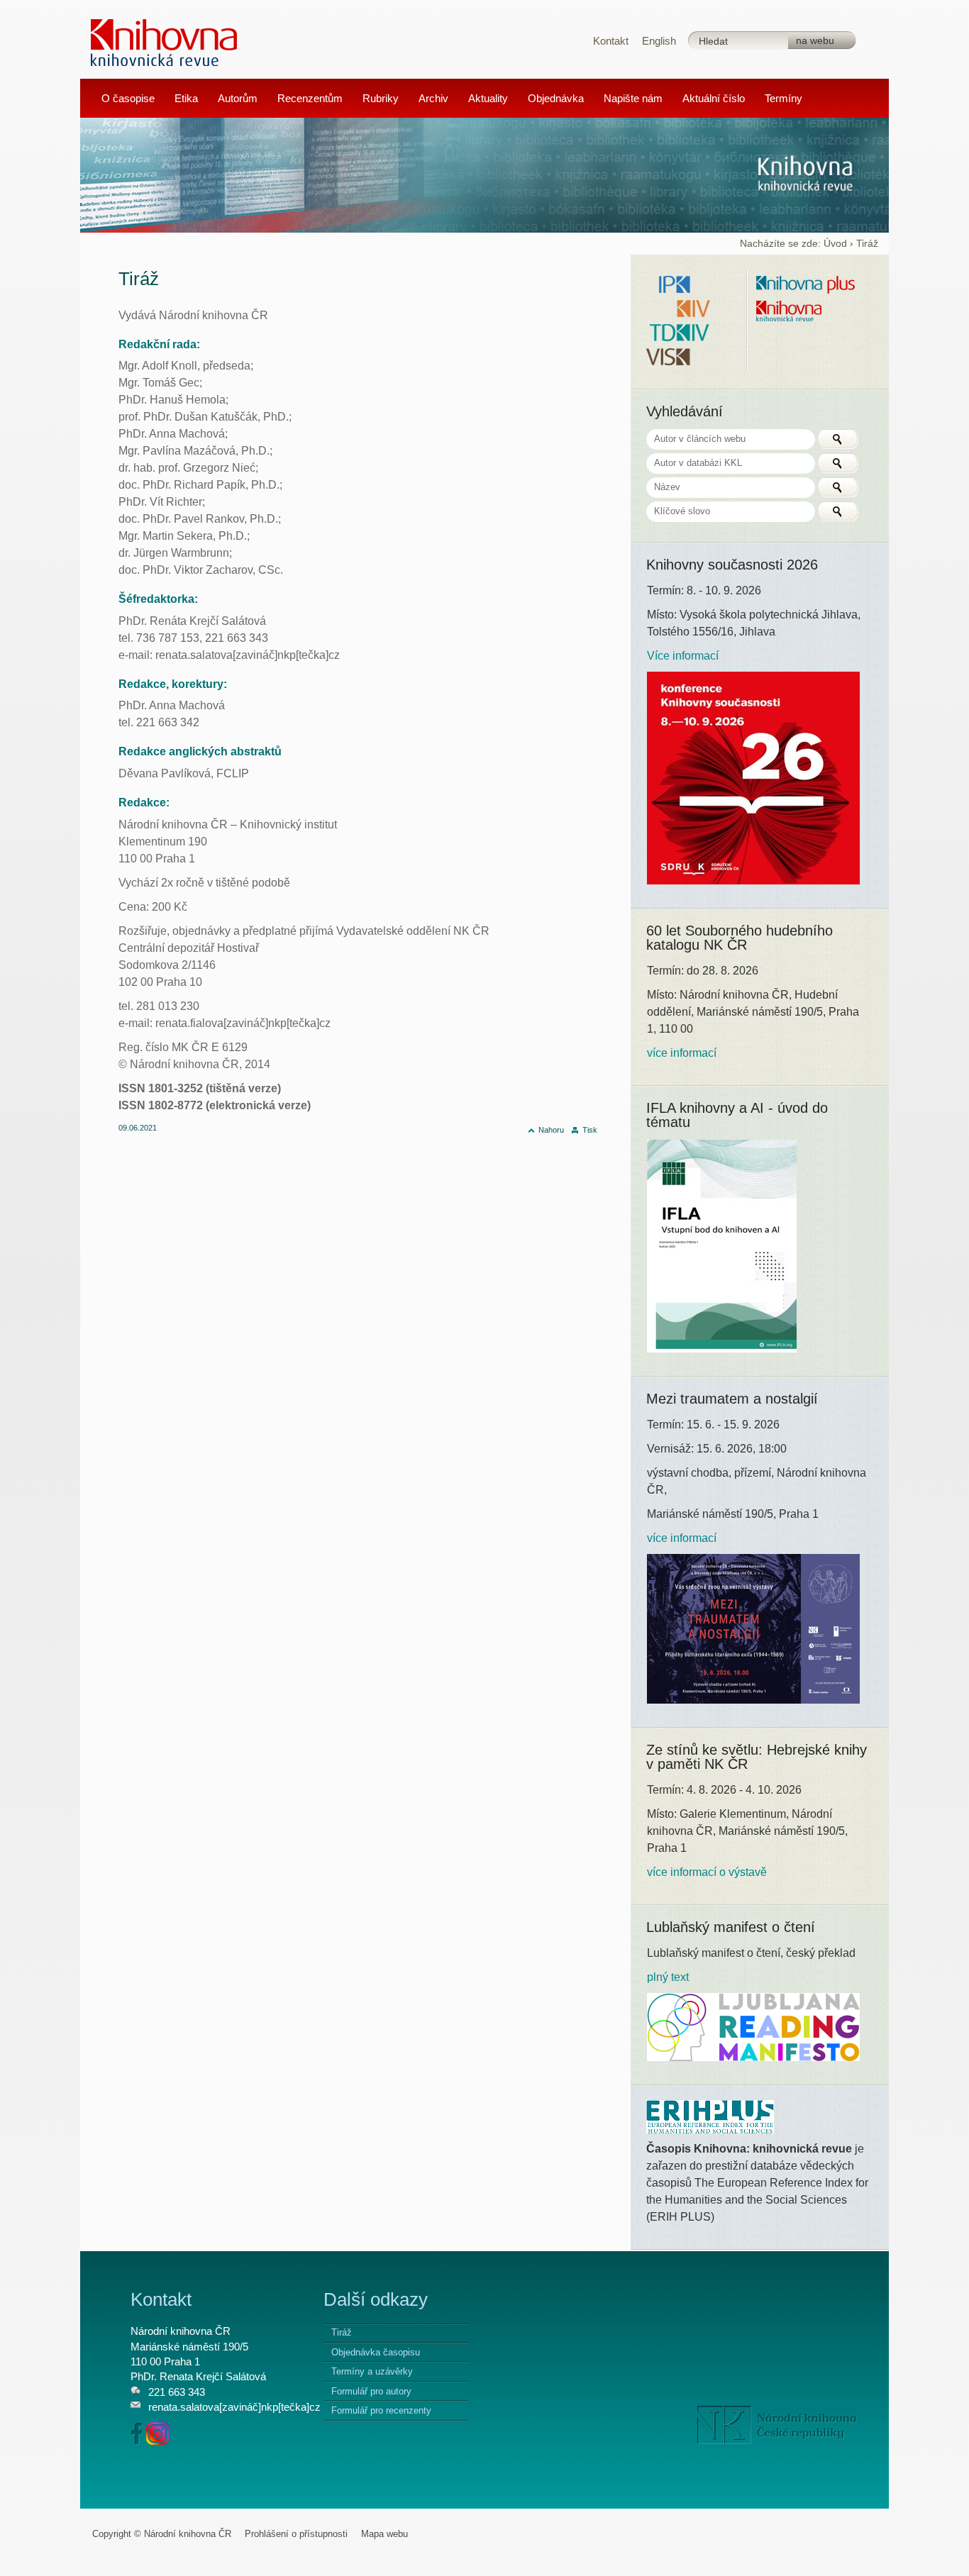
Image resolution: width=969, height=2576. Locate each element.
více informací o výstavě (707, 1872)
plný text (668, 1977)
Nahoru (551, 1130)
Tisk (590, 1130)
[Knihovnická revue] (164, 41)
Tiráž (342, 2332)
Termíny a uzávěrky (372, 2371)
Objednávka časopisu (376, 2352)
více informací (682, 1053)
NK (777, 2425)
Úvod (835, 244)
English (659, 41)
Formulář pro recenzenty (381, 2410)
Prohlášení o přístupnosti (296, 2534)
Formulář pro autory (371, 2391)
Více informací (683, 656)
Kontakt (611, 41)
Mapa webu (384, 2534)
